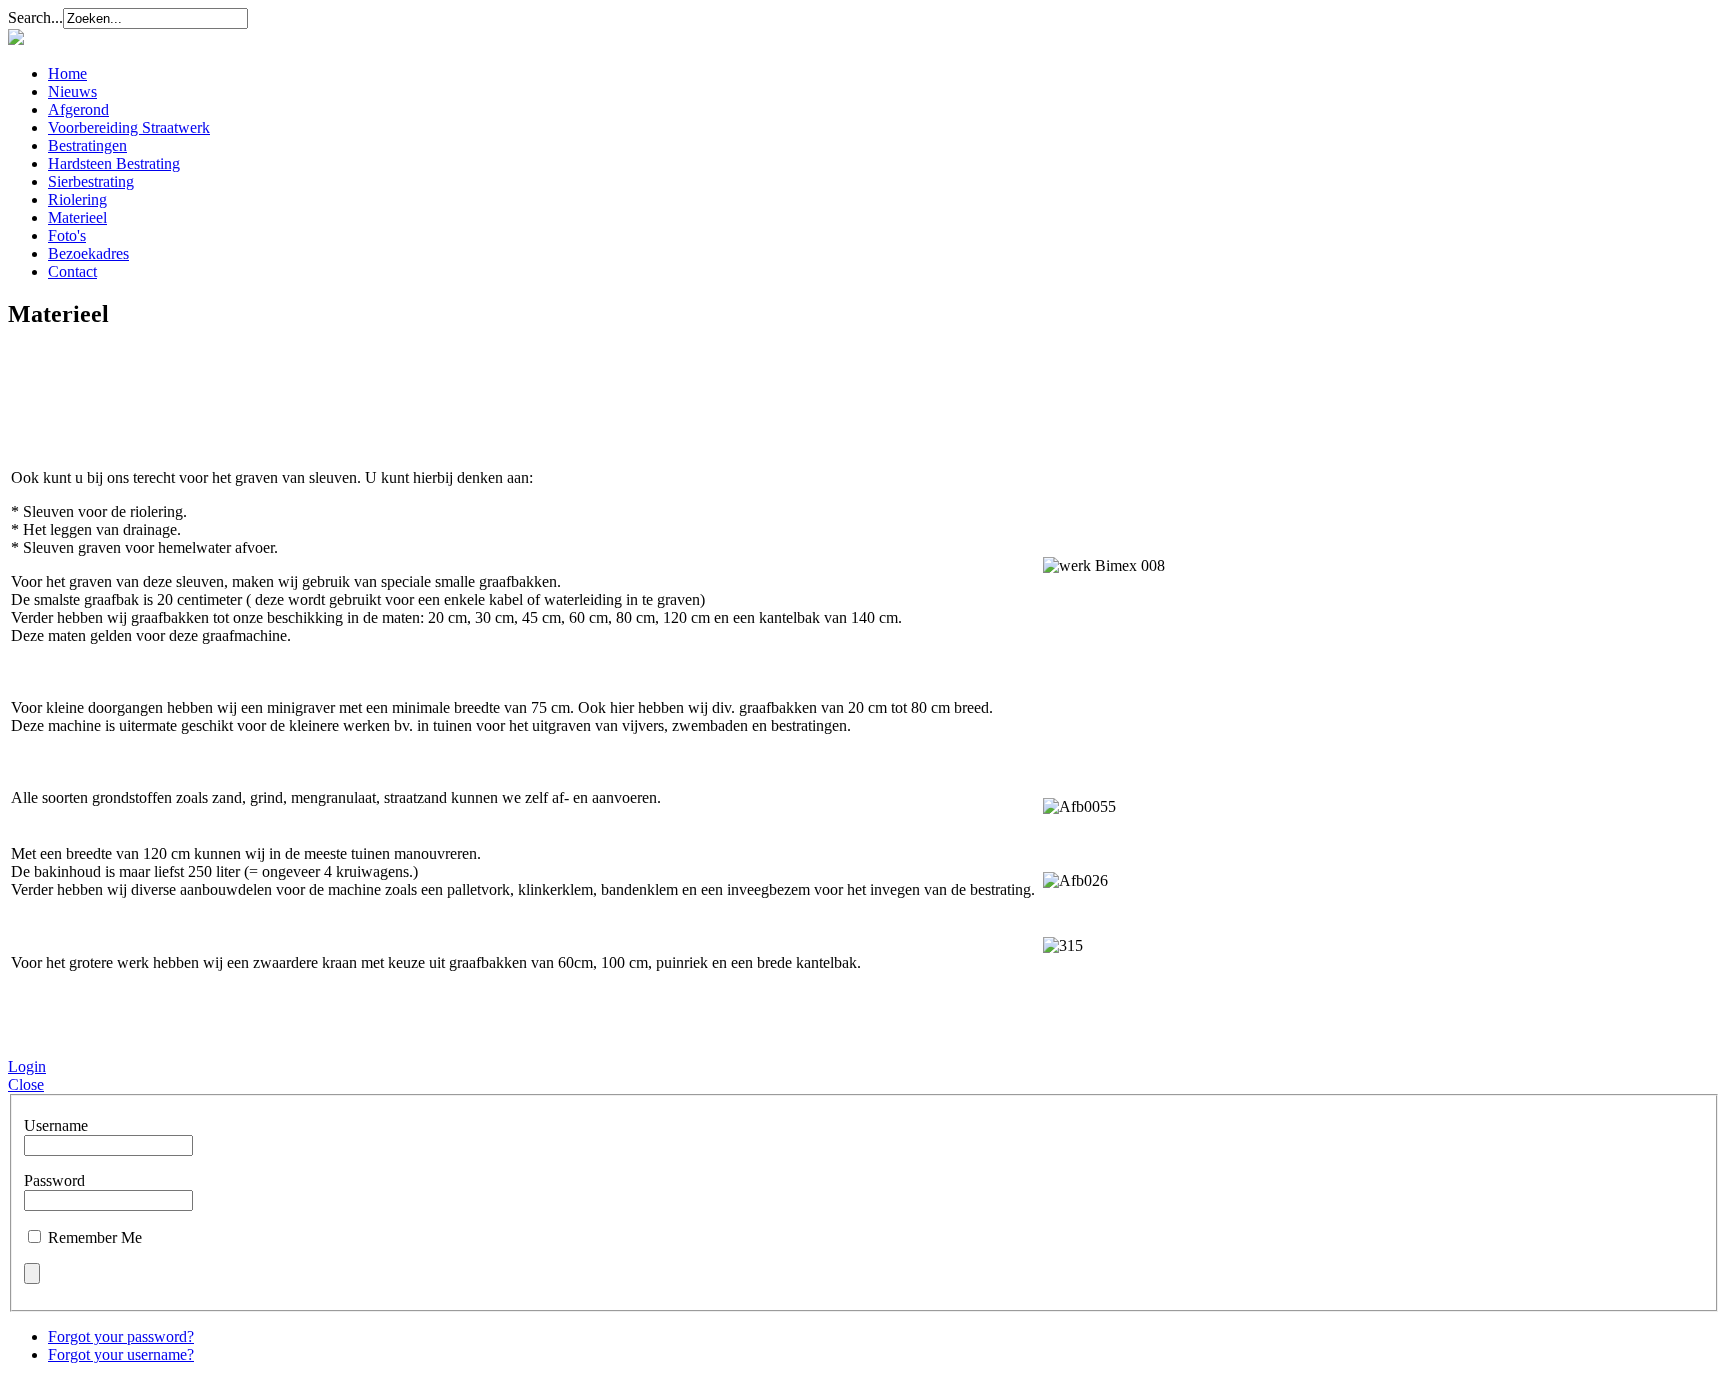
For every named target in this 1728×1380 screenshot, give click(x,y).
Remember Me (95, 1237)
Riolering (77, 199)
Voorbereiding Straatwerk (129, 127)
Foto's (67, 235)
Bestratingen (87, 145)
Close (26, 1084)
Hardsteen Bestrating (114, 163)
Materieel (77, 217)
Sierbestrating (91, 181)
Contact (72, 271)
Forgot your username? (121, 1354)
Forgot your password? (121, 1336)
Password (54, 1180)
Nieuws (72, 91)
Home (67, 73)
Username (56, 1125)
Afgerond (78, 109)
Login (27, 1066)
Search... (35, 17)
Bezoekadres (88, 253)
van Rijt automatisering (128, 1034)
